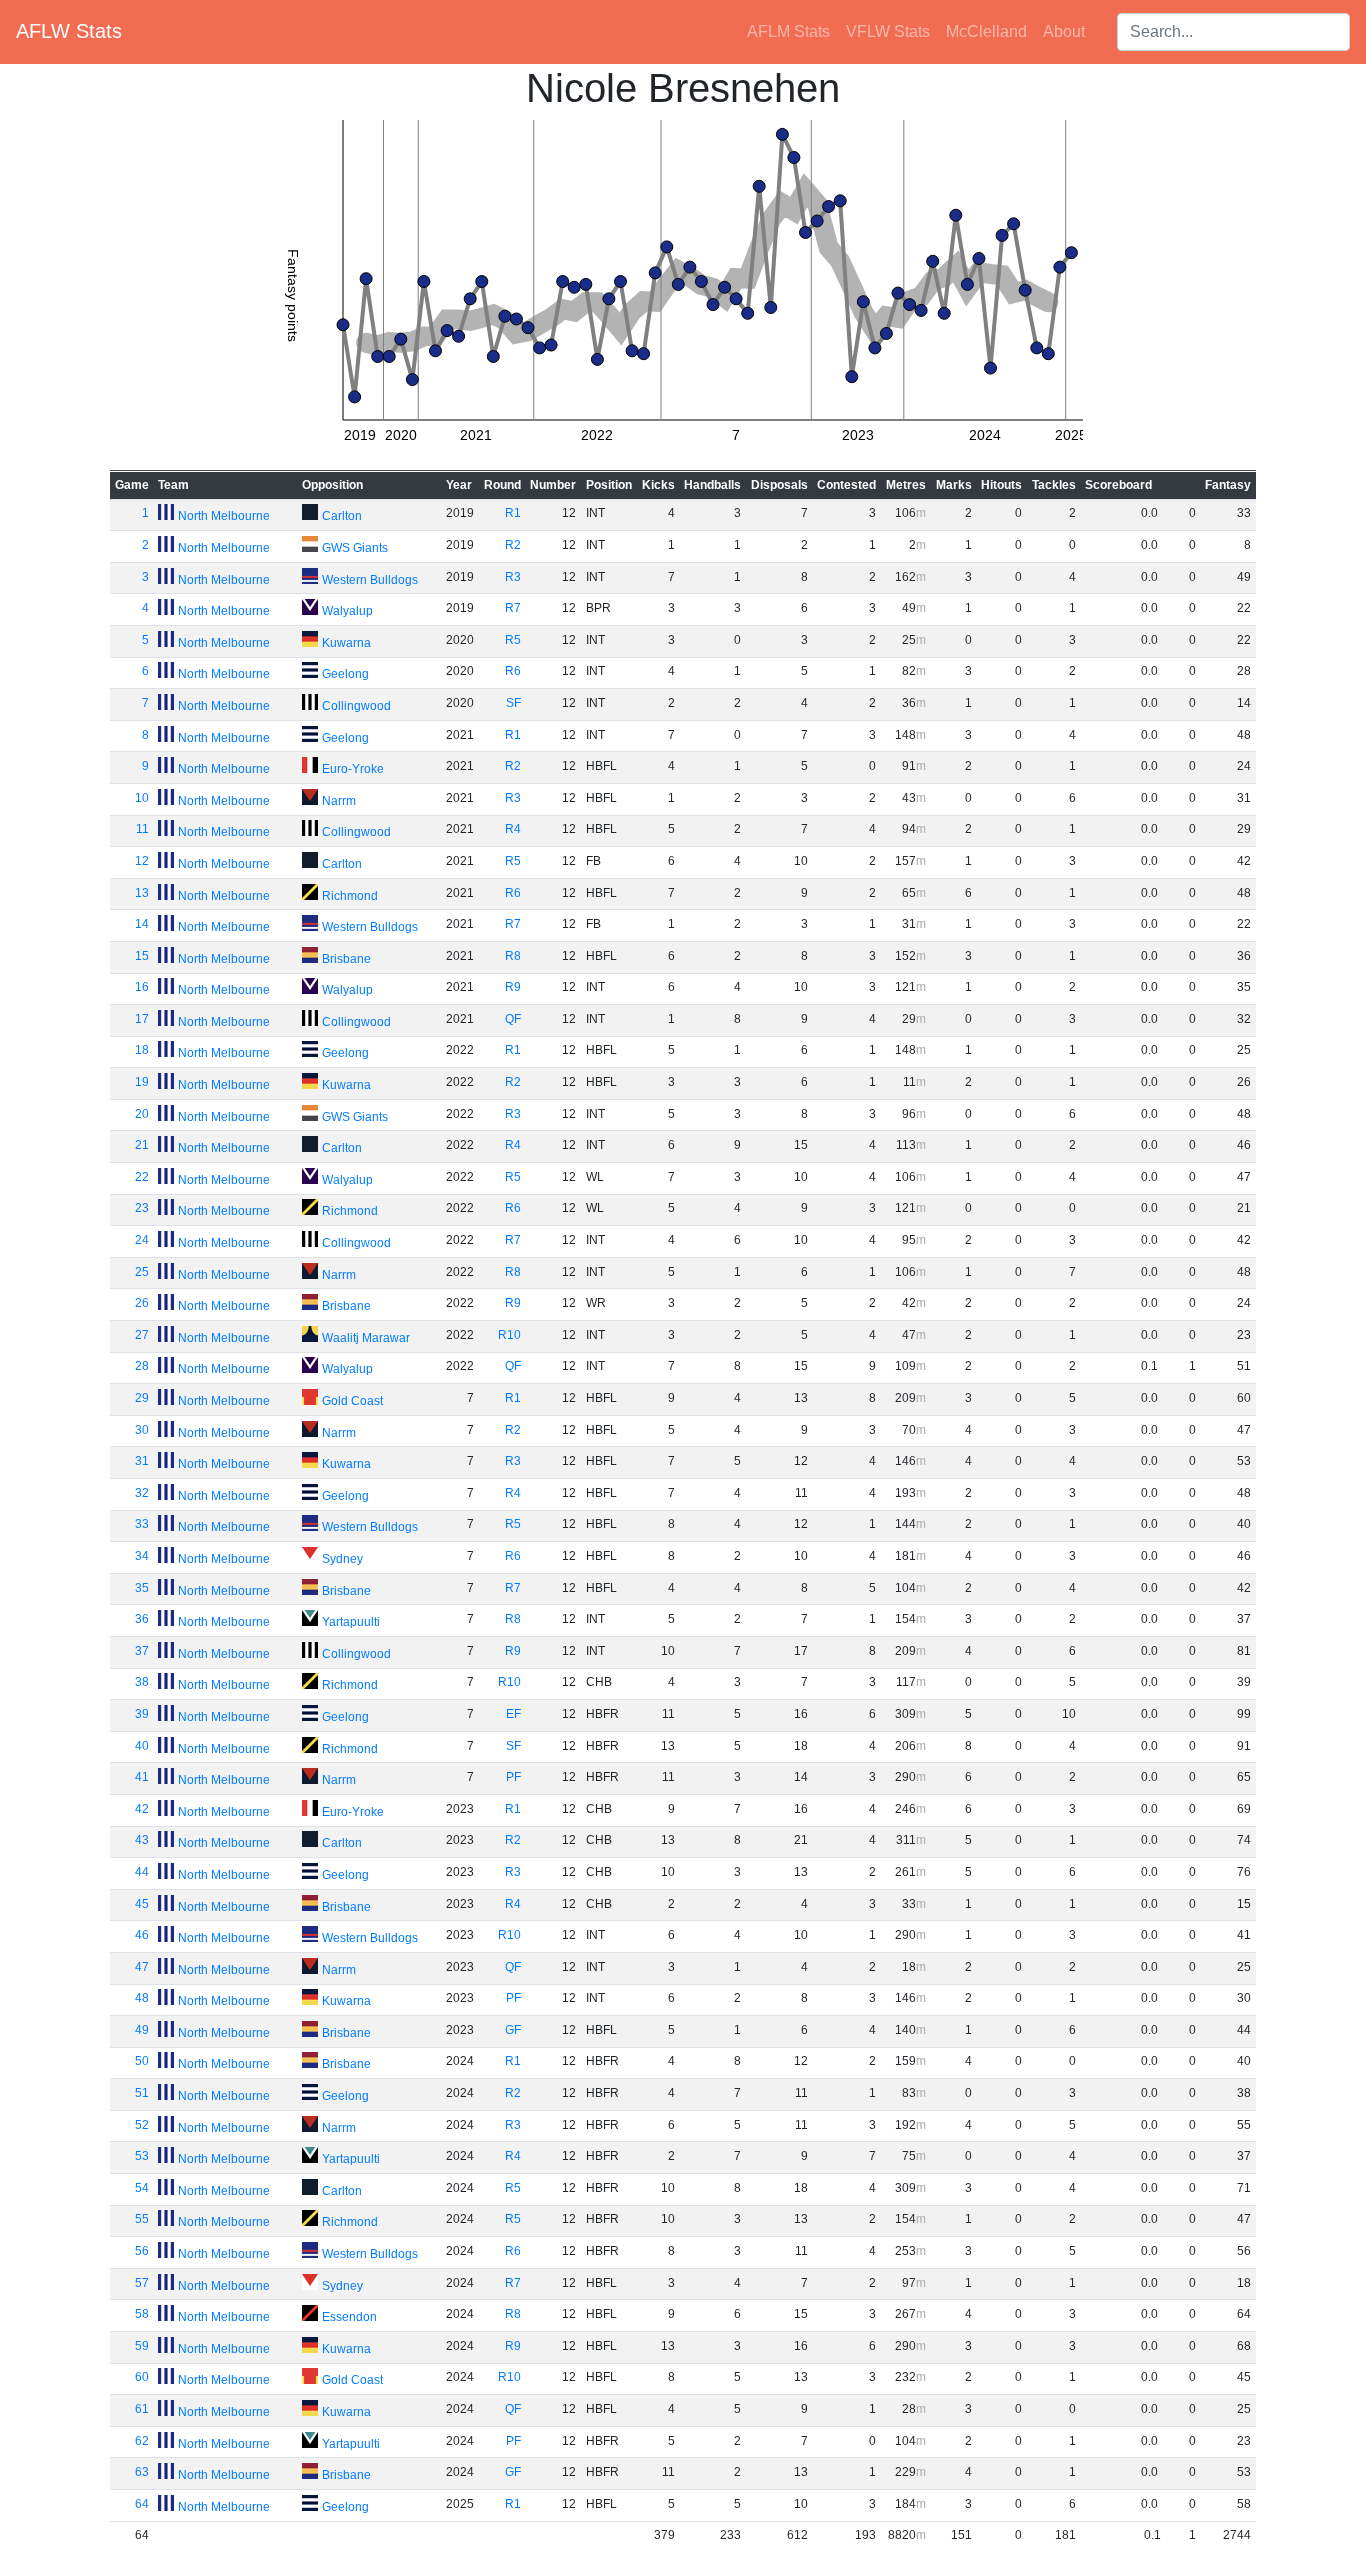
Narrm (339, 801)
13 (142, 893)
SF (513, 703)
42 (142, 1809)
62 (142, 2441)
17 (142, 1019)
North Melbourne (224, 516)
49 (142, 2030)
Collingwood (356, 706)
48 (142, 1998)
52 (142, 2125)
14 (142, 924)
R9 (513, 987)
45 (142, 1904)
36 (142, 1619)
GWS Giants (355, 548)
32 (142, 1493)
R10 (509, 1335)
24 (142, 1240)
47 (142, 1967)
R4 (513, 829)
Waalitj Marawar (366, 1338)
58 (142, 2314)
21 (142, 1145)
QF (513, 1019)
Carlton (342, 516)
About (1064, 31)
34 (142, 1556)
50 (142, 2061)
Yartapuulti (351, 1622)
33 (142, 1524)
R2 (513, 545)
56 (142, 2251)
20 (142, 1114)
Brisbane (346, 959)
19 (142, 1082)
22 (142, 1177)
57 (142, 2283)
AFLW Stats (69, 31)
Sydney (342, 1559)
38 (142, 1682)
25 (142, 1272)
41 (142, 1777)
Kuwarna (346, 643)
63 (142, 2472)
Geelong (345, 674)
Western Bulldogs (370, 580)
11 (142, 829)
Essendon (349, 2317)
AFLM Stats (788, 31)
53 (142, 2156)
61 (142, 2409)
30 (142, 1430)
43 (142, 1840)
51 (142, 2093)
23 (142, 1208)
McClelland (986, 31)
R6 (513, 671)
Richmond (350, 896)
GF (513, 2030)
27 (142, 1335)
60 (142, 2377)
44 (142, 1872)
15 (142, 956)
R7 (513, 608)
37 (142, 1651)
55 (142, 2219)
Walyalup (347, 611)
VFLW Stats (888, 31)
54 (142, 2188)
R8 (513, 956)
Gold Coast (352, 1401)
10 (142, 798)
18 (142, 1050)
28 (142, 1366)
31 (142, 1461)
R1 (513, 513)
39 (142, 1714)
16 (142, 987)
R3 (513, 577)
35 (142, 1588)
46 (142, 1935)
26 (142, 1303)
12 (142, 861)
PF (513, 1777)
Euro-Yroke (353, 769)
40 (142, 1746)
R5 (513, 640)
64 (142, 2504)
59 (142, 2346)
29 (142, 1398)
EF (513, 1714)
